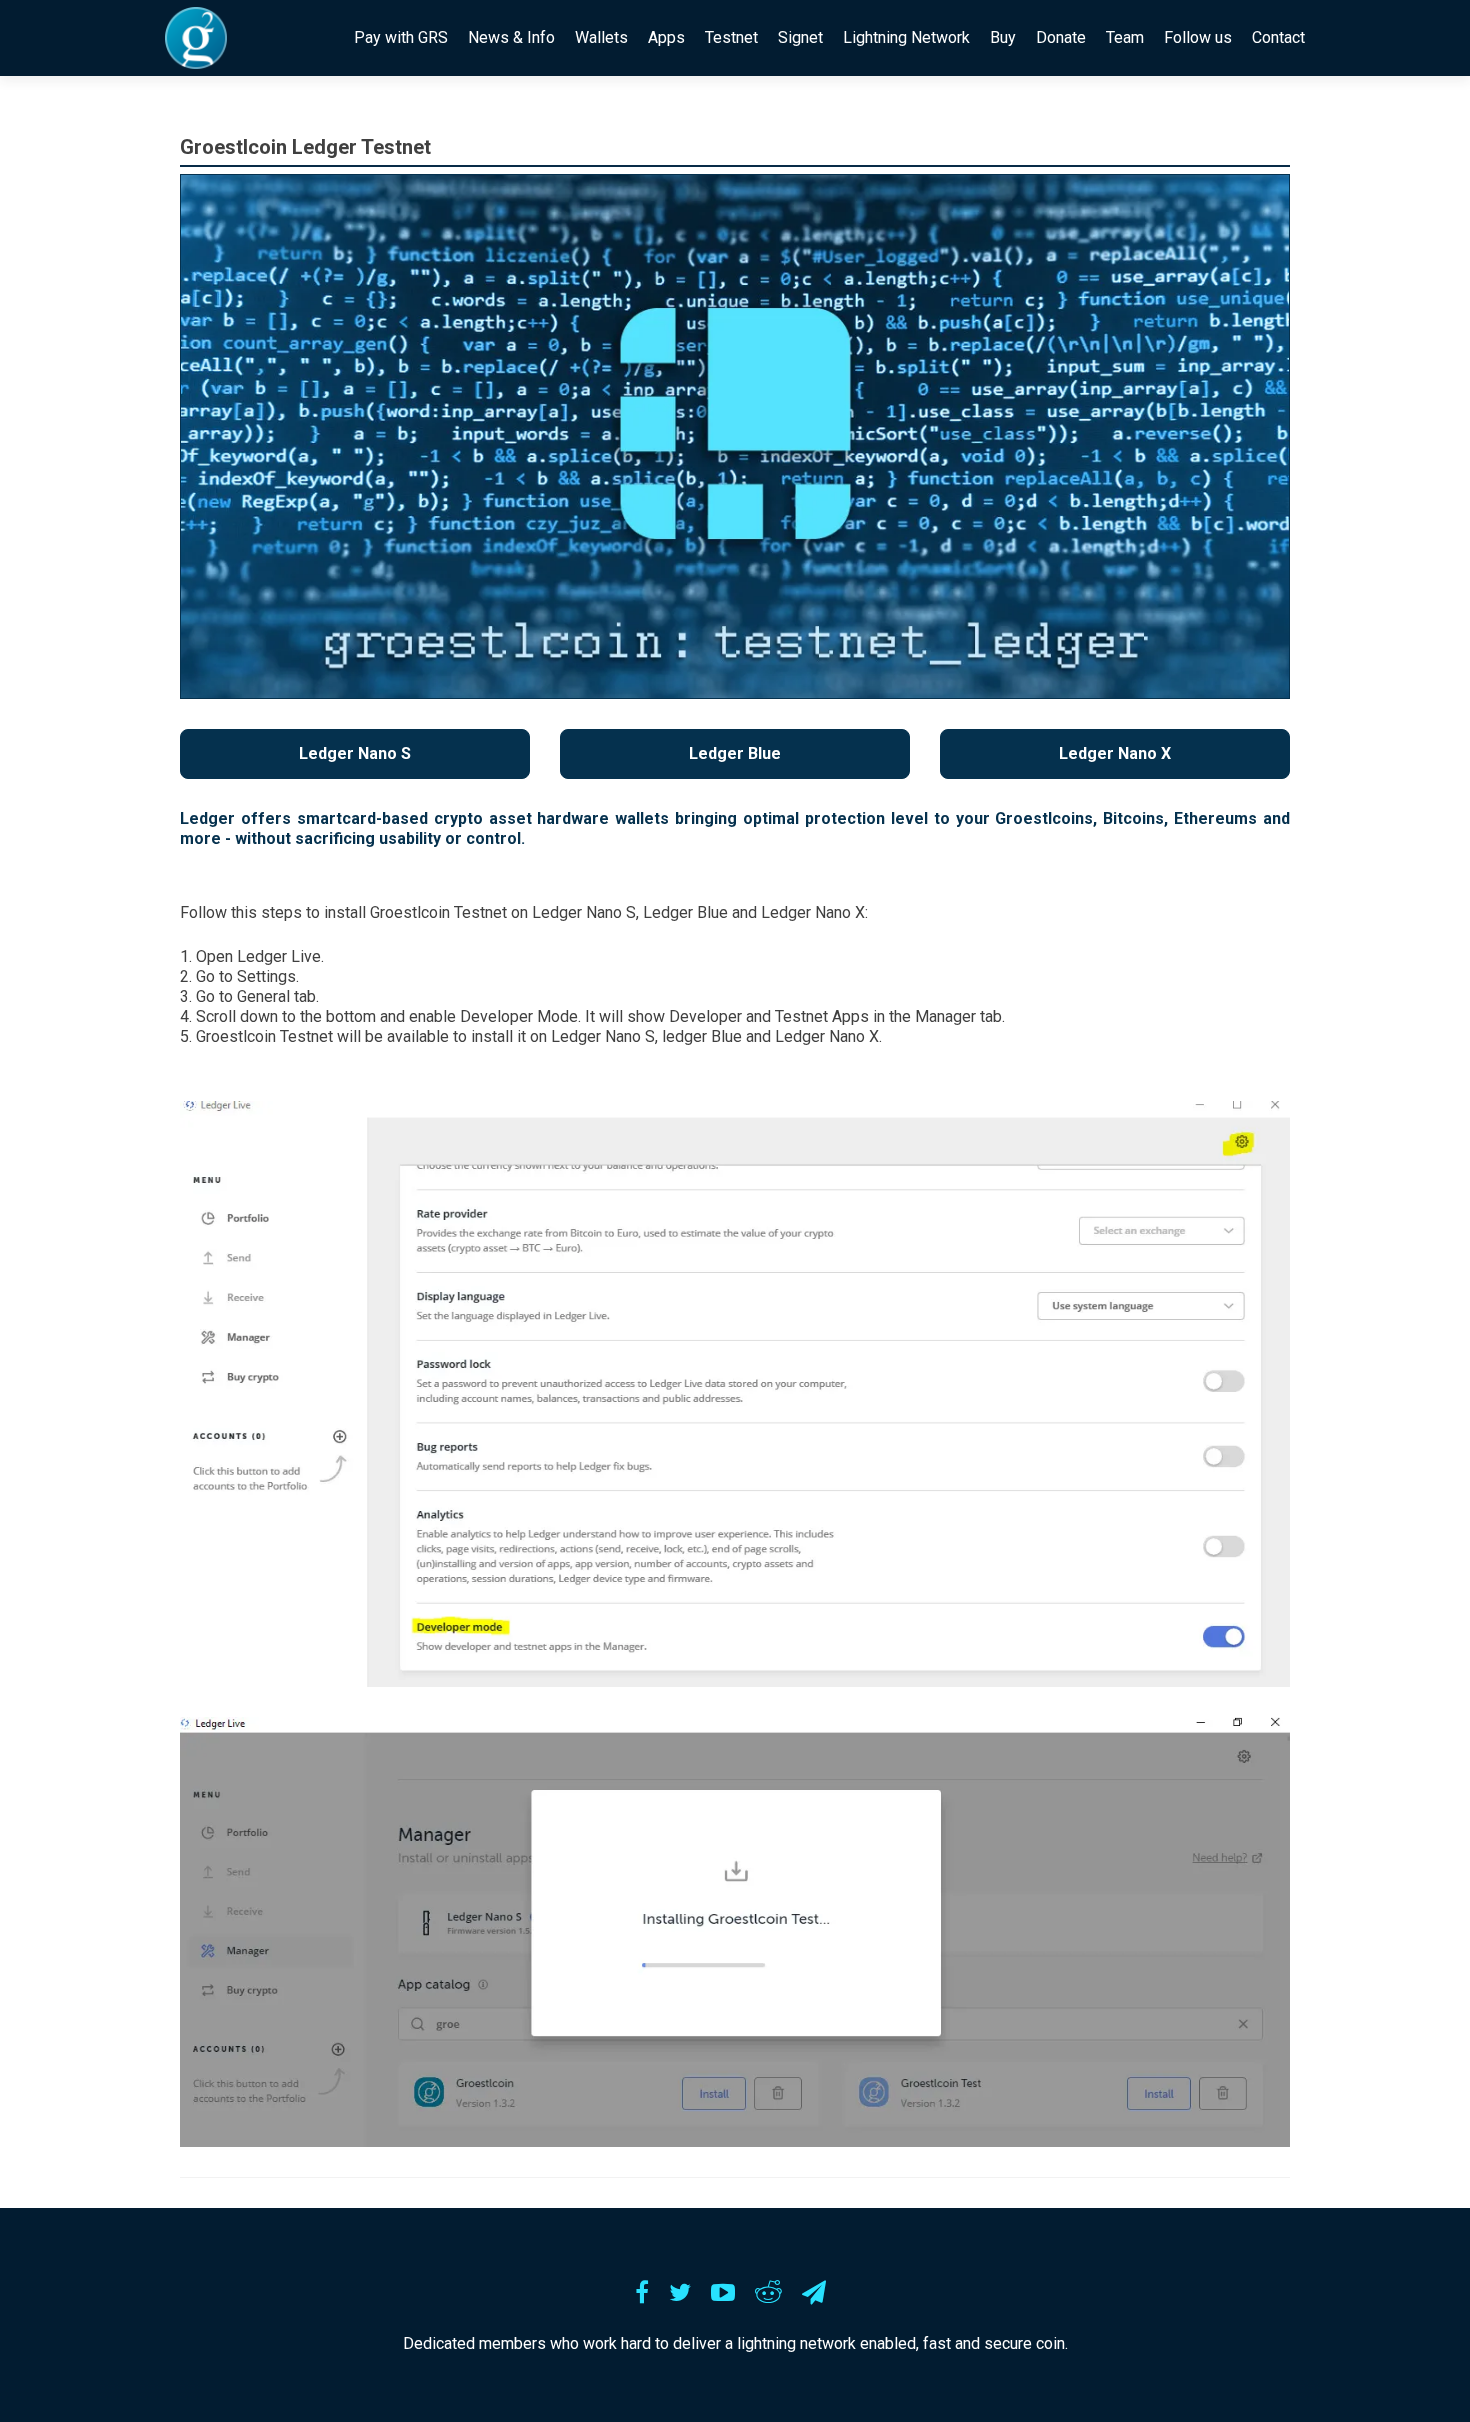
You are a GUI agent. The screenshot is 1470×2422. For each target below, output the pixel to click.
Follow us (1198, 37)
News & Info (511, 37)
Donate (1061, 37)
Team (1125, 37)
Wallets (601, 37)
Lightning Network (906, 37)
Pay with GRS (401, 37)
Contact (1278, 37)
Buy (1003, 37)
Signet (800, 37)
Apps (666, 37)
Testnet (731, 37)
